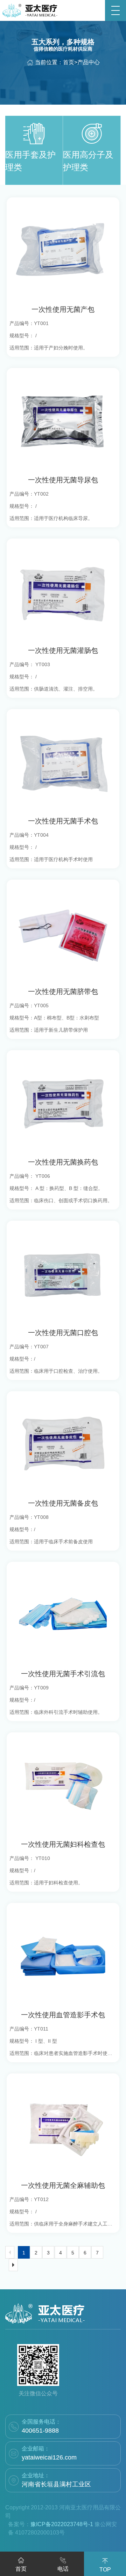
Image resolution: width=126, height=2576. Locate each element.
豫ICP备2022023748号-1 (62, 2524)
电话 (63, 2569)
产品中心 (89, 62)
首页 (69, 62)
